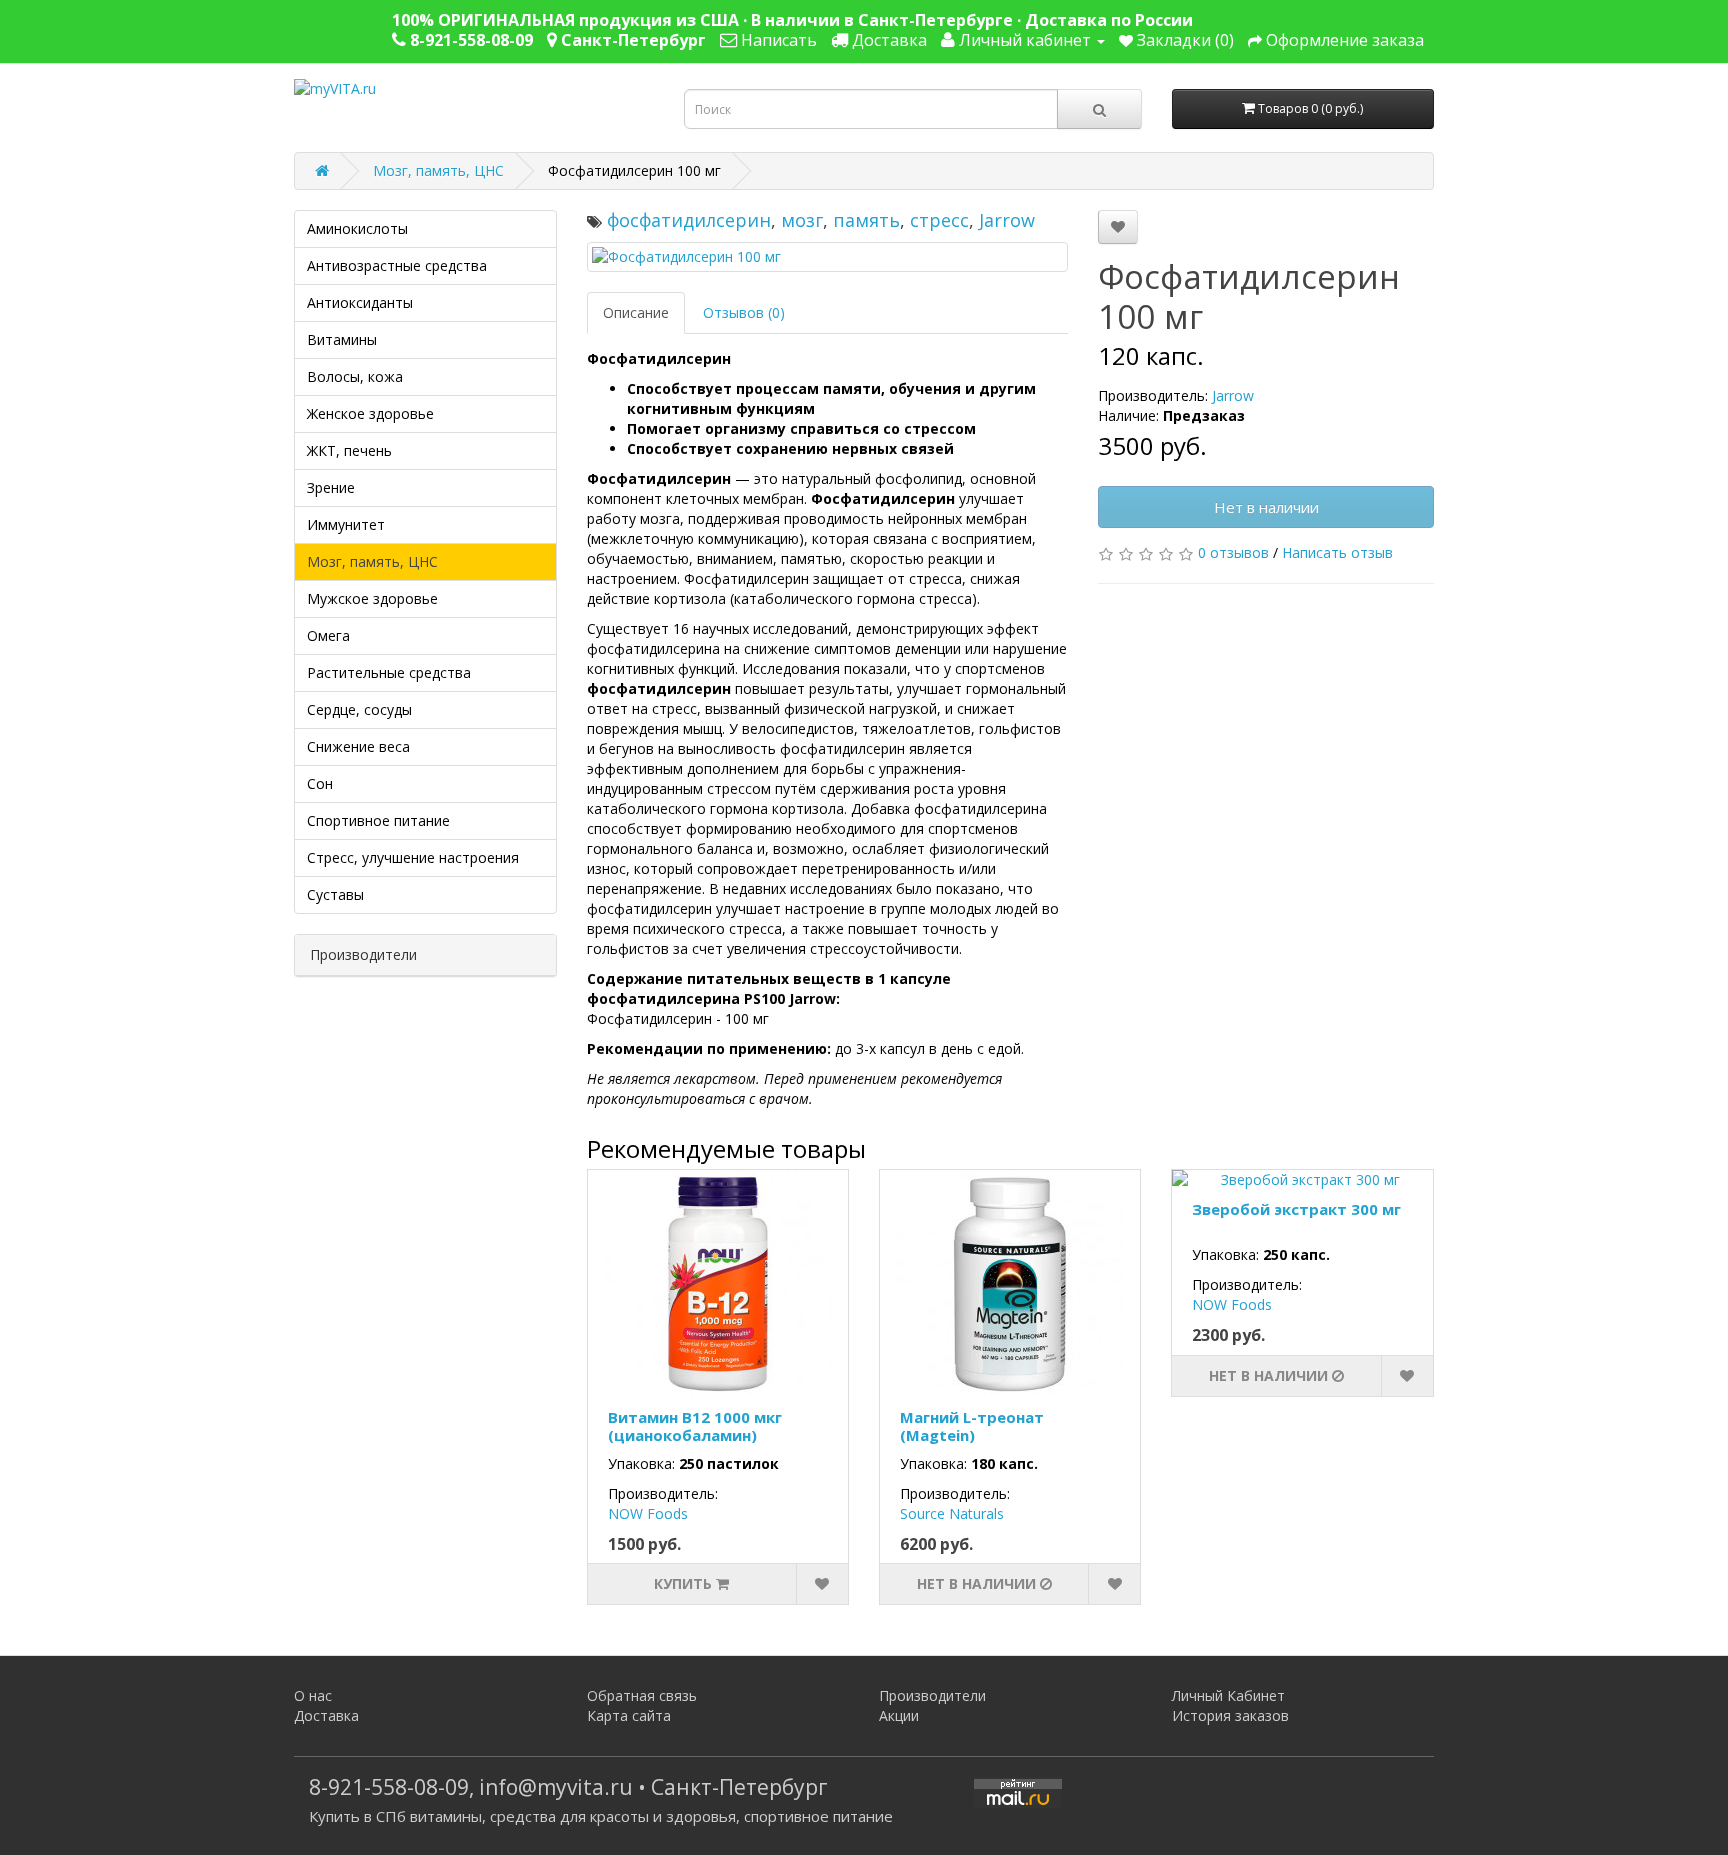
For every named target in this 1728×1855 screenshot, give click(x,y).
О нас (313, 1695)
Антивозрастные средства (397, 265)
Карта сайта (629, 1715)
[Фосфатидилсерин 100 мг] (828, 257)
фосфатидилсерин (689, 220)
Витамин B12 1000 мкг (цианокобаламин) (695, 1426)
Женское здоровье (370, 413)
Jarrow (1007, 220)
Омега (328, 635)
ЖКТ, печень (349, 450)
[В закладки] (1118, 227)
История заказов (1230, 1715)
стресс (939, 220)
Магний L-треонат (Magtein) (972, 1426)
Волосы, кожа (355, 376)
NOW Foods (648, 1513)
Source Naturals (952, 1513)
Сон (320, 783)
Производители (932, 1695)
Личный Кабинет (1228, 1695)
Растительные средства (389, 672)
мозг (802, 220)
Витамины (342, 339)
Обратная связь (642, 1695)
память (866, 220)
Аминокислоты (357, 228)
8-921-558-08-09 (389, 1787)
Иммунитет (346, 524)
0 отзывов (1233, 552)
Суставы (335, 894)
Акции (899, 1715)
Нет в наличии (1266, 507)
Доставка (326, 1715)
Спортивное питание (378, 820)
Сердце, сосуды (359, 709)
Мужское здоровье (372, 598)
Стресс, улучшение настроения (413, 857)
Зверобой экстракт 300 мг (1296, 1209)
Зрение (331, 487)
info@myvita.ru (556, 1787)
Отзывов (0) (744, 312)
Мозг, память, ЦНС (438, 170)
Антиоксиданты (360, 302)
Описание (636, 312)
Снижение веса (358, 746)
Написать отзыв (1337, 552)
